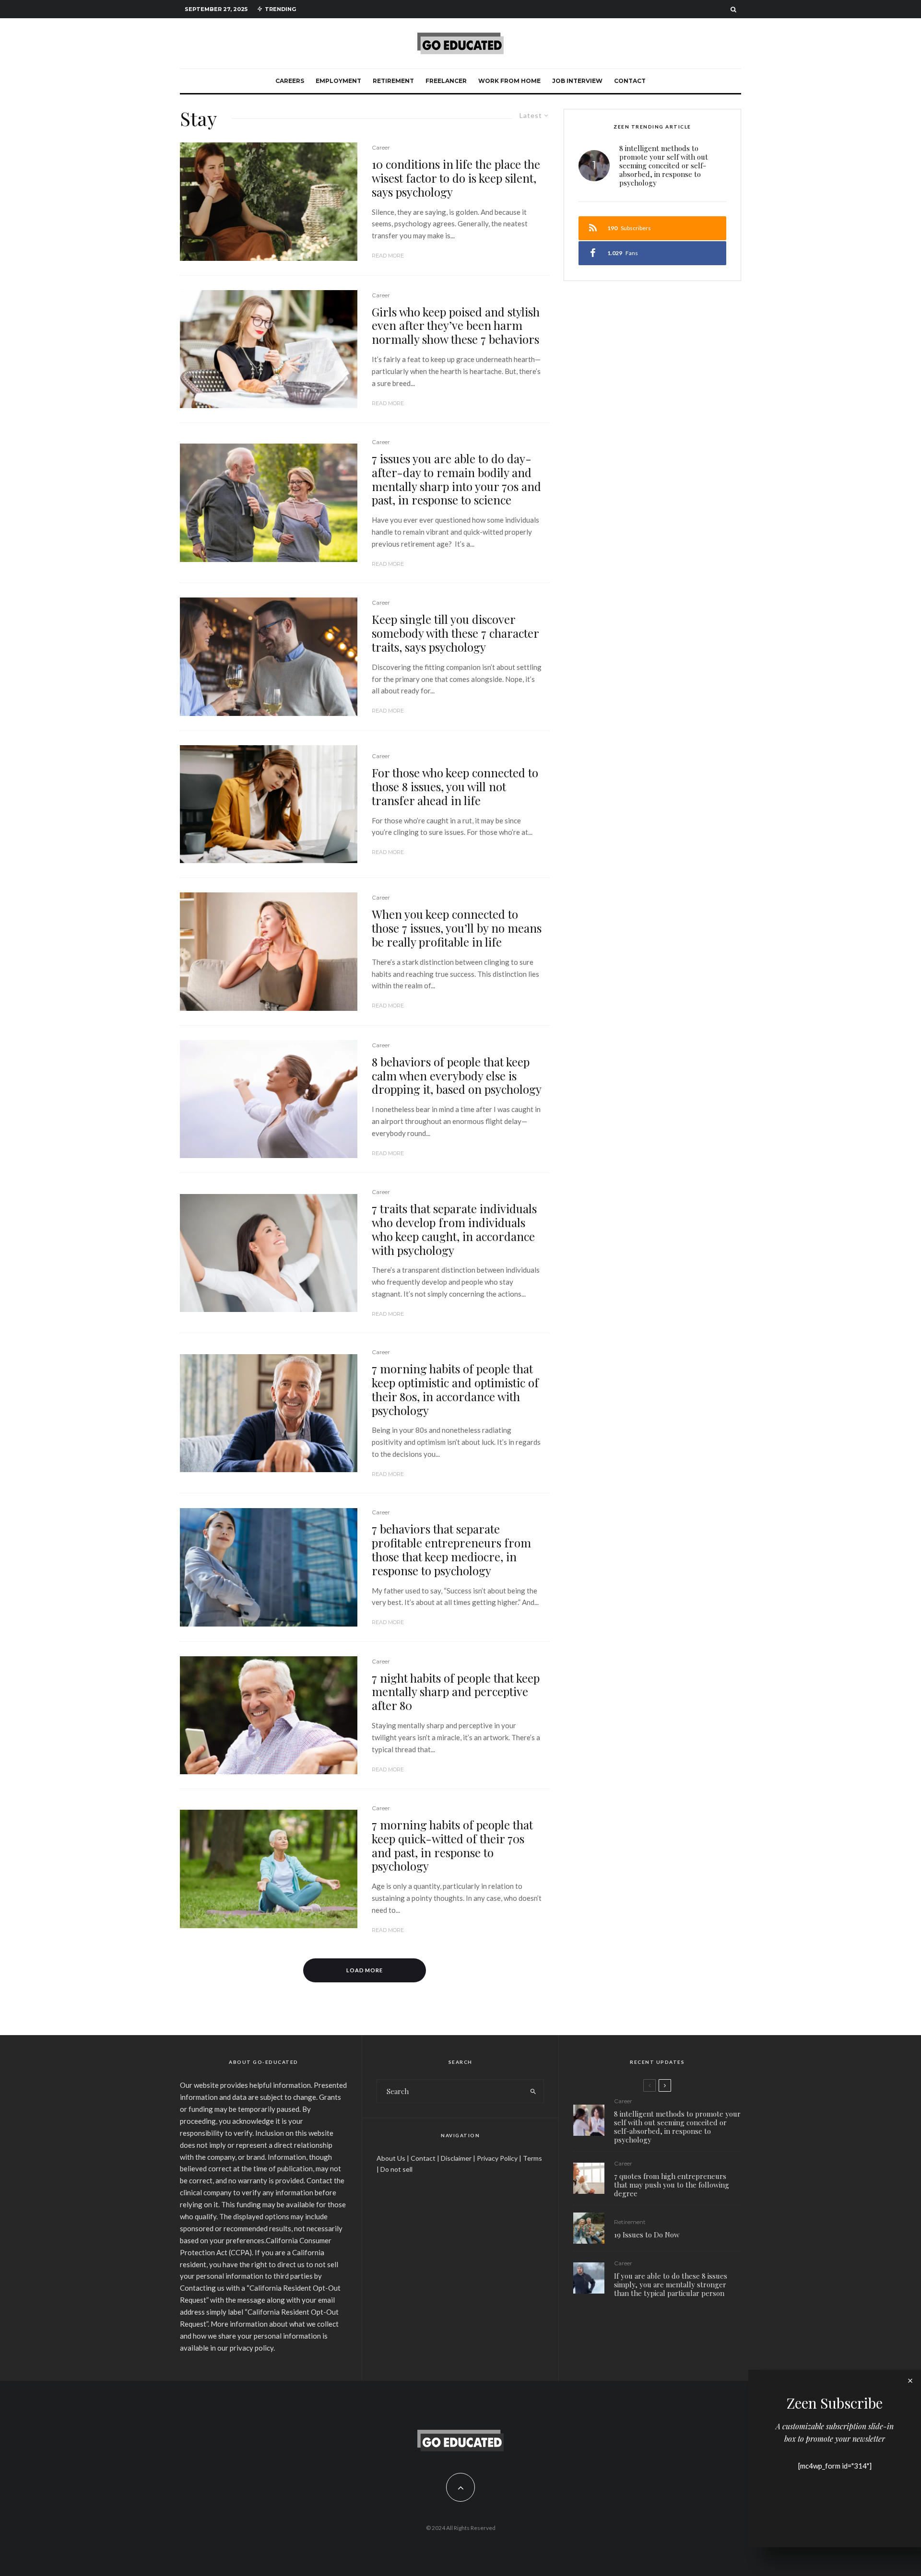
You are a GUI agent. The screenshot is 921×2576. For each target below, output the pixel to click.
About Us (391, 2158)
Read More (388, 256)
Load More (365, 1970)
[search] (533, 2091)
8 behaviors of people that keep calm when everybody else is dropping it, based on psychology (457, 1076)
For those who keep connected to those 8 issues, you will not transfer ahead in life (455, 786)
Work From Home (509, 81)
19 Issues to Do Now (647, 2235)
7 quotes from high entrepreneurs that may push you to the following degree (672, 2185)
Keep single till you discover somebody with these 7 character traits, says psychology (455, 633)
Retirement (393, 81)
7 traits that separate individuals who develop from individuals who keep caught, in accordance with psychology (454, 1229)
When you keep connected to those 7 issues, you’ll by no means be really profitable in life (457, 928)
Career (381, 147)
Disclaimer (456, 2158)
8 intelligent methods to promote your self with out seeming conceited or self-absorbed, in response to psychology (664, 165)
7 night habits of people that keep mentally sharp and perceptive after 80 (456, 1692)
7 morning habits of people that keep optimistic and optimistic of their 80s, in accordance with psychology (455, 1389)
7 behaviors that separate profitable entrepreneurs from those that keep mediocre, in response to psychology (451, 1550)
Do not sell (396, 2169)
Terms (532, 2158)
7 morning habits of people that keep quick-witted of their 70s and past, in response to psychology (452, 1845)
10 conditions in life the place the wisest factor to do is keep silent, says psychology (456, 178)
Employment (338, 81)
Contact (630, 81)
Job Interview (577, 81)
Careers (290, 81)
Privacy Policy (497, 2158)
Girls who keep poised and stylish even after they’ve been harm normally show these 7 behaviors (456, 326)
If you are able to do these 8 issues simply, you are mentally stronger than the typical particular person (671, 2284)
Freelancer (446, 81)
